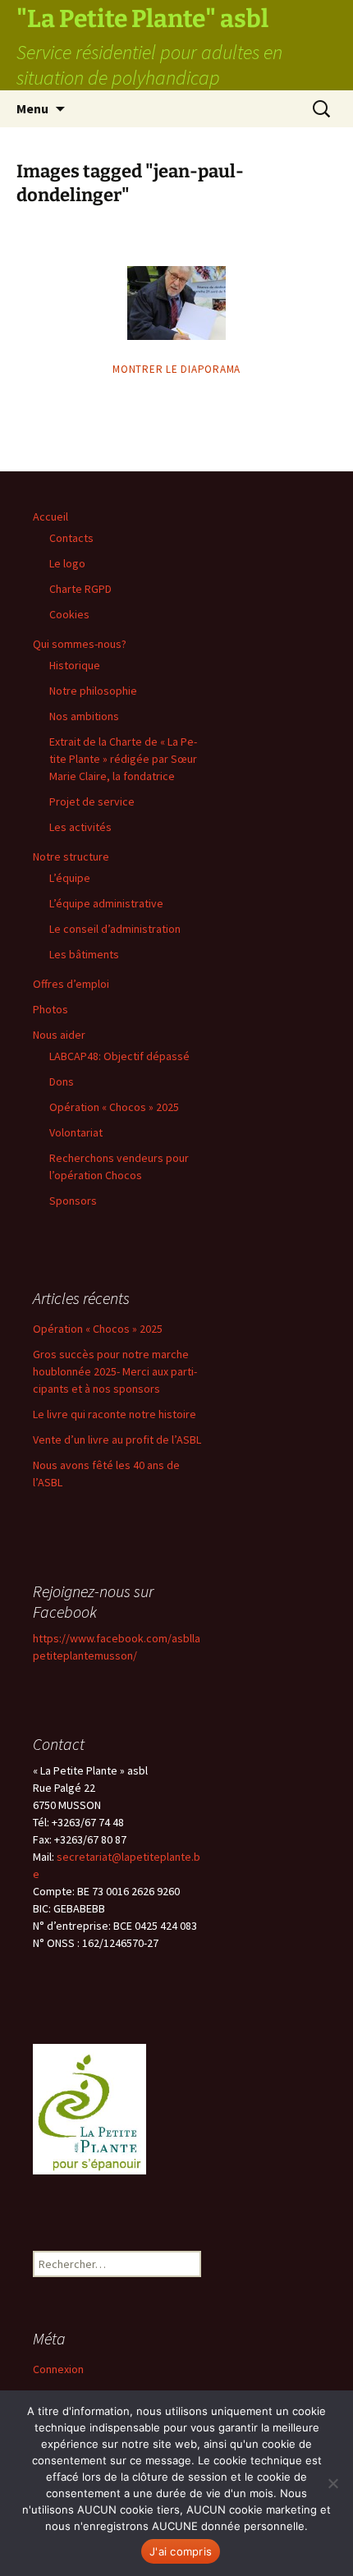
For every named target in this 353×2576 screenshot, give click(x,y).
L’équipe (70, 878)
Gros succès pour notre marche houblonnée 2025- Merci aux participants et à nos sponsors (115, 1371)
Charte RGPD (80, 589)
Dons (62, 1081)
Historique (75, 665)
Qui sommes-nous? (80, 644)
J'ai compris (181, 2551)
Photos (50, 1009)
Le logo (67, 563)
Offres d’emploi (71, 984)
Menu (32, 108)
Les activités (80, 827)
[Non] (332, 2483)
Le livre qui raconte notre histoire (115, 1414)
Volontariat (76, 1132)
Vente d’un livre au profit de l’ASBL (117, 1440)
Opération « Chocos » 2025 (114, 1107)
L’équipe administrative (106, 903)
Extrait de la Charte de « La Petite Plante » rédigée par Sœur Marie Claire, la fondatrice (123, 759)
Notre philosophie (93, 691)
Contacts (71, 538)
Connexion (58, 2369)
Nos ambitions (84, 716)
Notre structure (71, 856)
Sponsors (73, 1201)
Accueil (50, 517)
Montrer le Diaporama (176, 369)
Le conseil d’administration (115, 929)
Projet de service (92, 801)
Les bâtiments (84, 954)
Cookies (69, 614)
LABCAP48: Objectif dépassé (119, 1056)
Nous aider (59, 1035)
